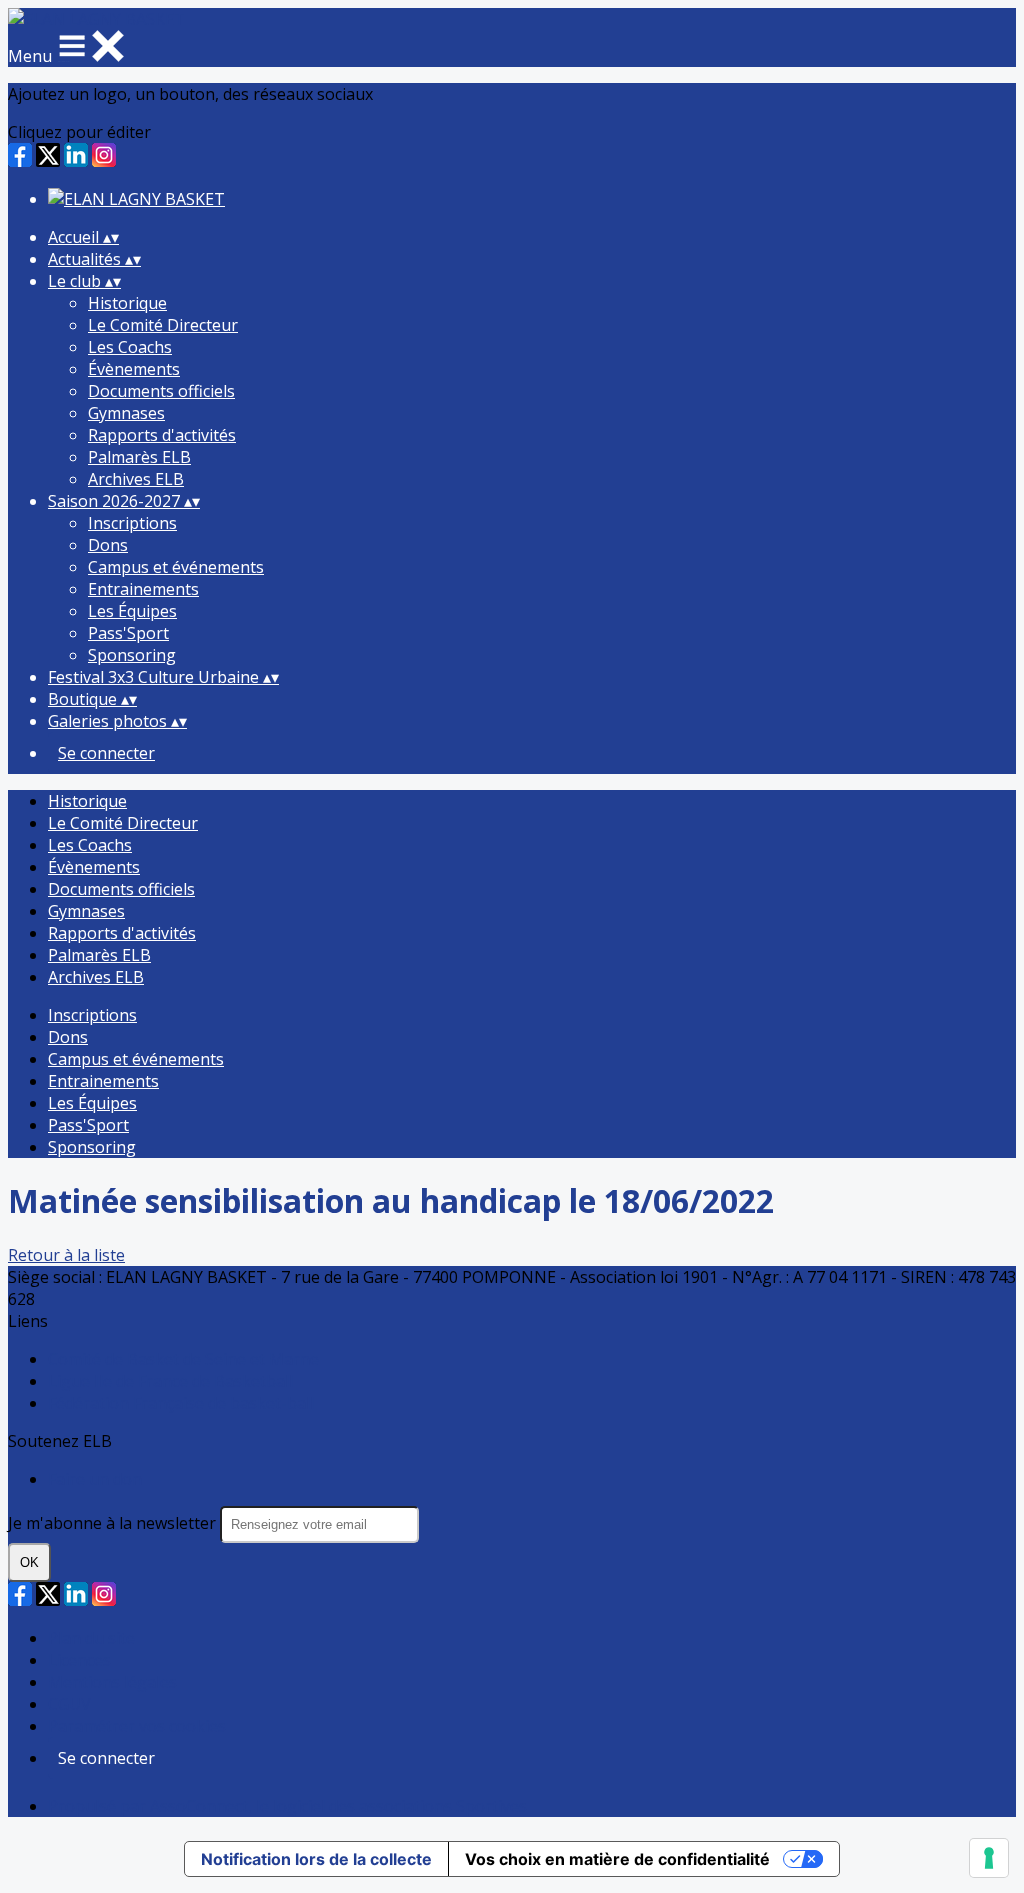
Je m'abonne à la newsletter (114, 1523)
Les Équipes (132, 611)
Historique (127, 303)
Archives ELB (136, 479)
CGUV (69, 1704)
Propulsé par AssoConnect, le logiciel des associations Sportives (287, 1806)
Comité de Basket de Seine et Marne (183, 1359)
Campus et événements (176, 567)
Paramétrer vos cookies (137, 1726)
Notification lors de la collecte (316, 1859)
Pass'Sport (128, 633)
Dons (108, 545)
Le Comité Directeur (163, 325)
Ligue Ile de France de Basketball (170, 1381)
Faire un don (95, 1479)
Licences (79, 1660)
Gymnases (126, 413)
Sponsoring (132, 655)
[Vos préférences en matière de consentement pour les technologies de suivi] (989, 1858)
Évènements (134, 369)
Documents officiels (161, 391)
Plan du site (91, 1638)
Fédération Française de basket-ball (181, 1403)
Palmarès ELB (139, 457)
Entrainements (143, 589)
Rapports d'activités (162, 435)
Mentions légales (112, 1682)
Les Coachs (130, 347)
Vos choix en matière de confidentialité (617, 1859)
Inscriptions (132, 523)
